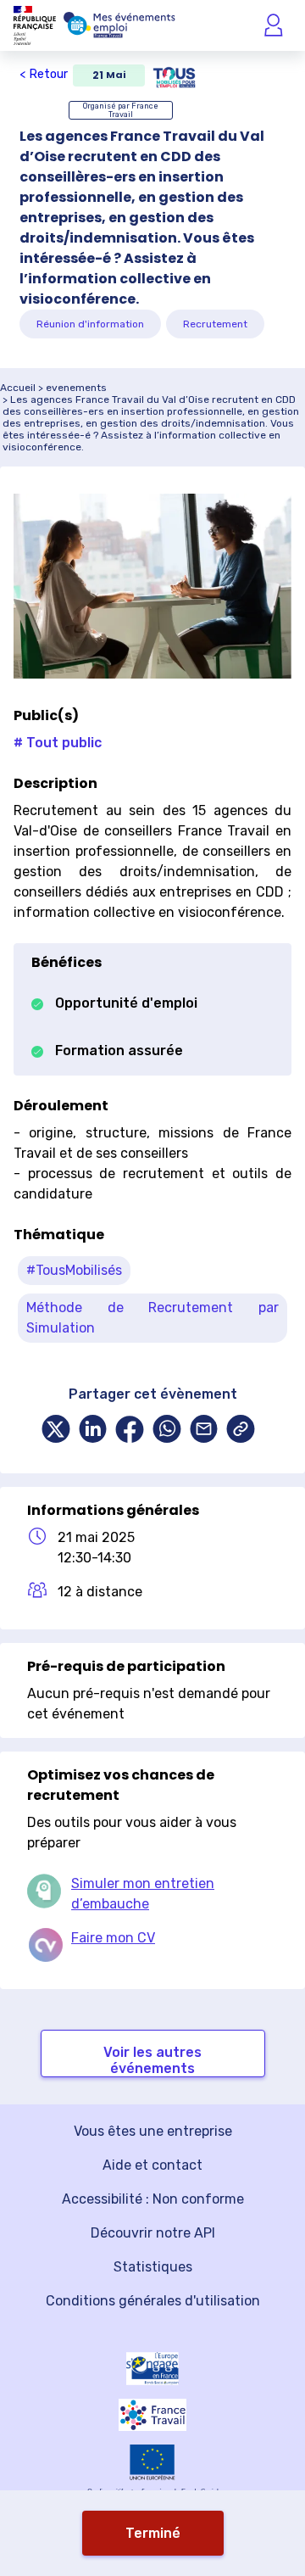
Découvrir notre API (153, 2233)
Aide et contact (152, 2165)
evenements (76, 388)
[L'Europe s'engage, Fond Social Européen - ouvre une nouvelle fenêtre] (152, 2369)
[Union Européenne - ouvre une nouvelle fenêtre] (152, 2462)
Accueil (18, 388)
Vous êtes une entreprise (153, 2131)
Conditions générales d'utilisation (153, 2301)
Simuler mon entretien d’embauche (143, 1894)
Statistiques (153, 2267)
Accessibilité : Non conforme (153, 2199)
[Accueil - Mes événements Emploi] (119, 25)
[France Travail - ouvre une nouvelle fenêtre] (152, 2415)
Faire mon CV (113, 1938)
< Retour (44, 74)
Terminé (153, 2533)
